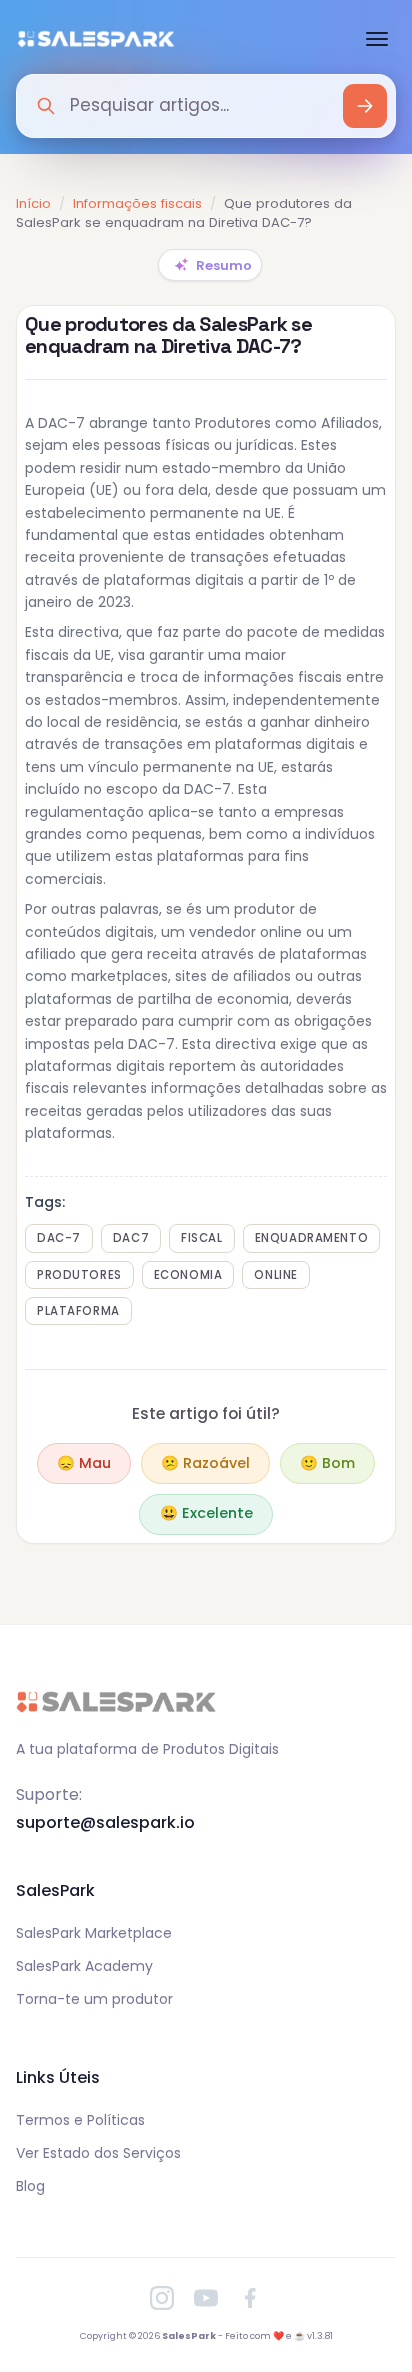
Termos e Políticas (80, 2120)
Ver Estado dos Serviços (98, 2153)
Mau (84, 1463)
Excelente (206, 1513)
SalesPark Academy (84, 1966)
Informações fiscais (137, 203)
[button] (210, 265)
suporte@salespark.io (105, 1822)
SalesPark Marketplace (94, 1933)
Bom (327, 1463)
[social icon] (162, 2298)
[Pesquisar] (365, 106)
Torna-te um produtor (94, 1999)
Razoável (205, 1463)
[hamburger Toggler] (381, 39)
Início (33, 203)
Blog (30, 2186)
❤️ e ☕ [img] (289, 2336)
